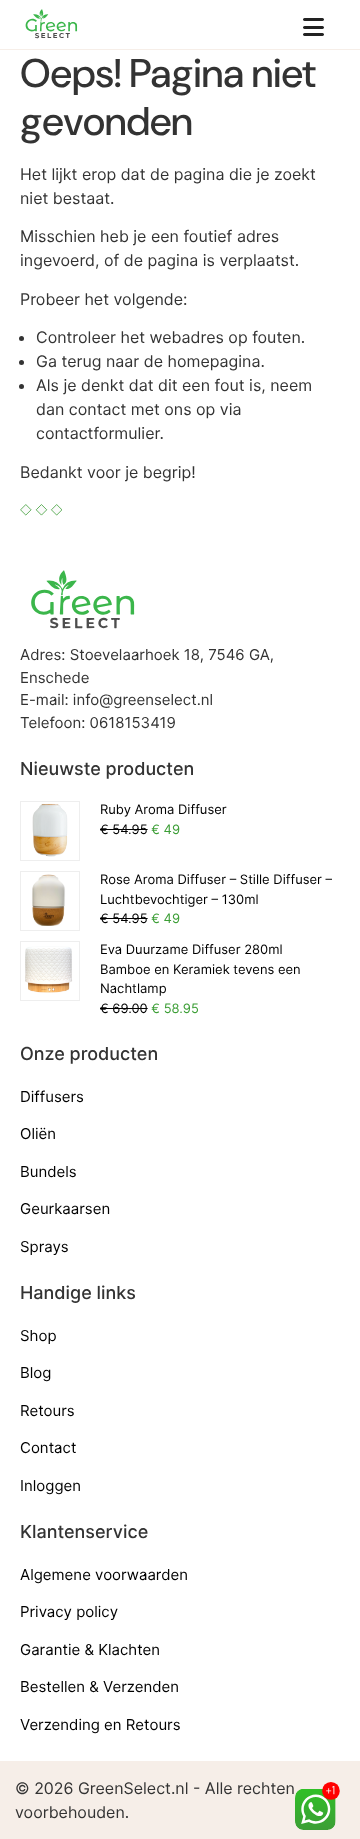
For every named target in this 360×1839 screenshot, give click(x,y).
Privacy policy (69, 1611)
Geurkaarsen (65, 1208)
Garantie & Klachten (90, 1649)
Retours (47, 1410)
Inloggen (50, 1485)
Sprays (44, 1246)
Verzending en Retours (100, 1724)
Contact (48, 1447)
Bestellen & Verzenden (99, 1686)
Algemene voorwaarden (104, 1574)
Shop (38, 1335)
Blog (35, 1372)
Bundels (48, 1171)
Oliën (38, 1133)
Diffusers (52, 1096)
